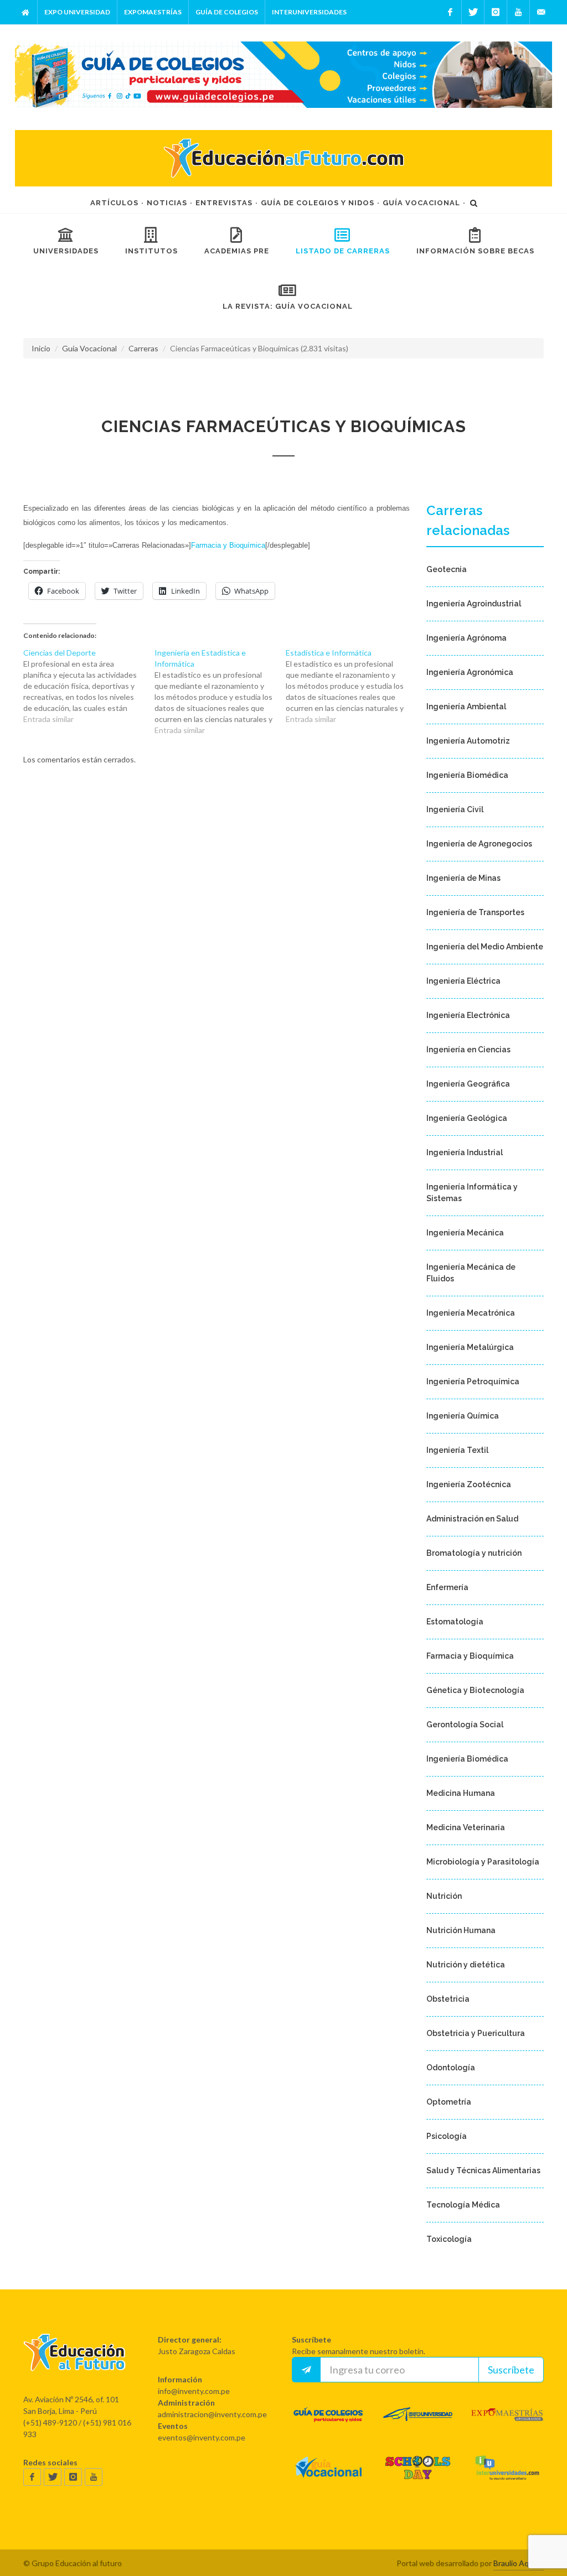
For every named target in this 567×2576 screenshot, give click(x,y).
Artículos (114, 203)
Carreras (143, 348)
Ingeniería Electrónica (468, 1015)
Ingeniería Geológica (467, 1118)
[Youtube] (518, 12)
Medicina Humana (461, 1793)
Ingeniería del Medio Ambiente (485, 947)
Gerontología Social (465, 1725)
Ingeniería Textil (457, 1450)
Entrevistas (224, 203)
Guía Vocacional (421, 203)
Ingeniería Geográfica (468, 1084)
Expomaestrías (153, 12)
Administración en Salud (472, 1519)
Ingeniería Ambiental (466, 707)
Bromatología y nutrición (474, 1553)
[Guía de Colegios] (328, 2425)
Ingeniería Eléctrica (463, 981)
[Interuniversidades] (507, 2478)
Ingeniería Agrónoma (467, 638)
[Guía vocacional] (328, 2478)
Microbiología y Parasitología (483, 1862)
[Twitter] (473, 12)
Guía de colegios (227, 12)
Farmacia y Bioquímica (228, 545)
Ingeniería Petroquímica (473, 1382)
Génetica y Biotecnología (475, 1690)
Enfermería (447, 1587)
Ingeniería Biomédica (467, 775)
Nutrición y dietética (466, 1965)
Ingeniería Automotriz (468, 741)
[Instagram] (496, 12)
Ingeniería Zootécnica (469, 1484)
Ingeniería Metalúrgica (470, 1347)
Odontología (451, 2068)
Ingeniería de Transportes (475, 912)
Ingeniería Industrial (465, 1152)
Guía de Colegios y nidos (318, 203)
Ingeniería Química (463, 1416)
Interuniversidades (309, 12)
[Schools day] (418, 2478)
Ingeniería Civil (455, 809)
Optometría (449, 2102)
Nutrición (444, 1896)
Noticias (167, 203)
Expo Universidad (77, 12)
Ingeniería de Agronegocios (479, 844)
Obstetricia (448, 1999)
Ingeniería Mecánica (465, 1233)
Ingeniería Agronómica (470, 672)
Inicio (41, 348)
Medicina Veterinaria (466, 1827)
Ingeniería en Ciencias (468, 1050)
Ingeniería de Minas (463, 878)
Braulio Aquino (519, 2563)
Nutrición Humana (461, 1930)
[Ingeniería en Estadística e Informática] (220, 692)
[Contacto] (541, 12)
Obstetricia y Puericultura (476, 2033)
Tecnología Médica (463, 2205)
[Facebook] (450, 12)
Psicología (447, 2136)
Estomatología (455, 1622)
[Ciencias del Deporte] (89, 686)
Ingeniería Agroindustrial (474, 604)
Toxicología (449, 2239)
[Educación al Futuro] (74, 2363)
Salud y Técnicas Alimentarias (483, 2170)
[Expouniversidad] (418, 2425)
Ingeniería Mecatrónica (471, 1313)
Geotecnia (447, 569)
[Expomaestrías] (507, 2425)
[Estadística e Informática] (351, 686)
